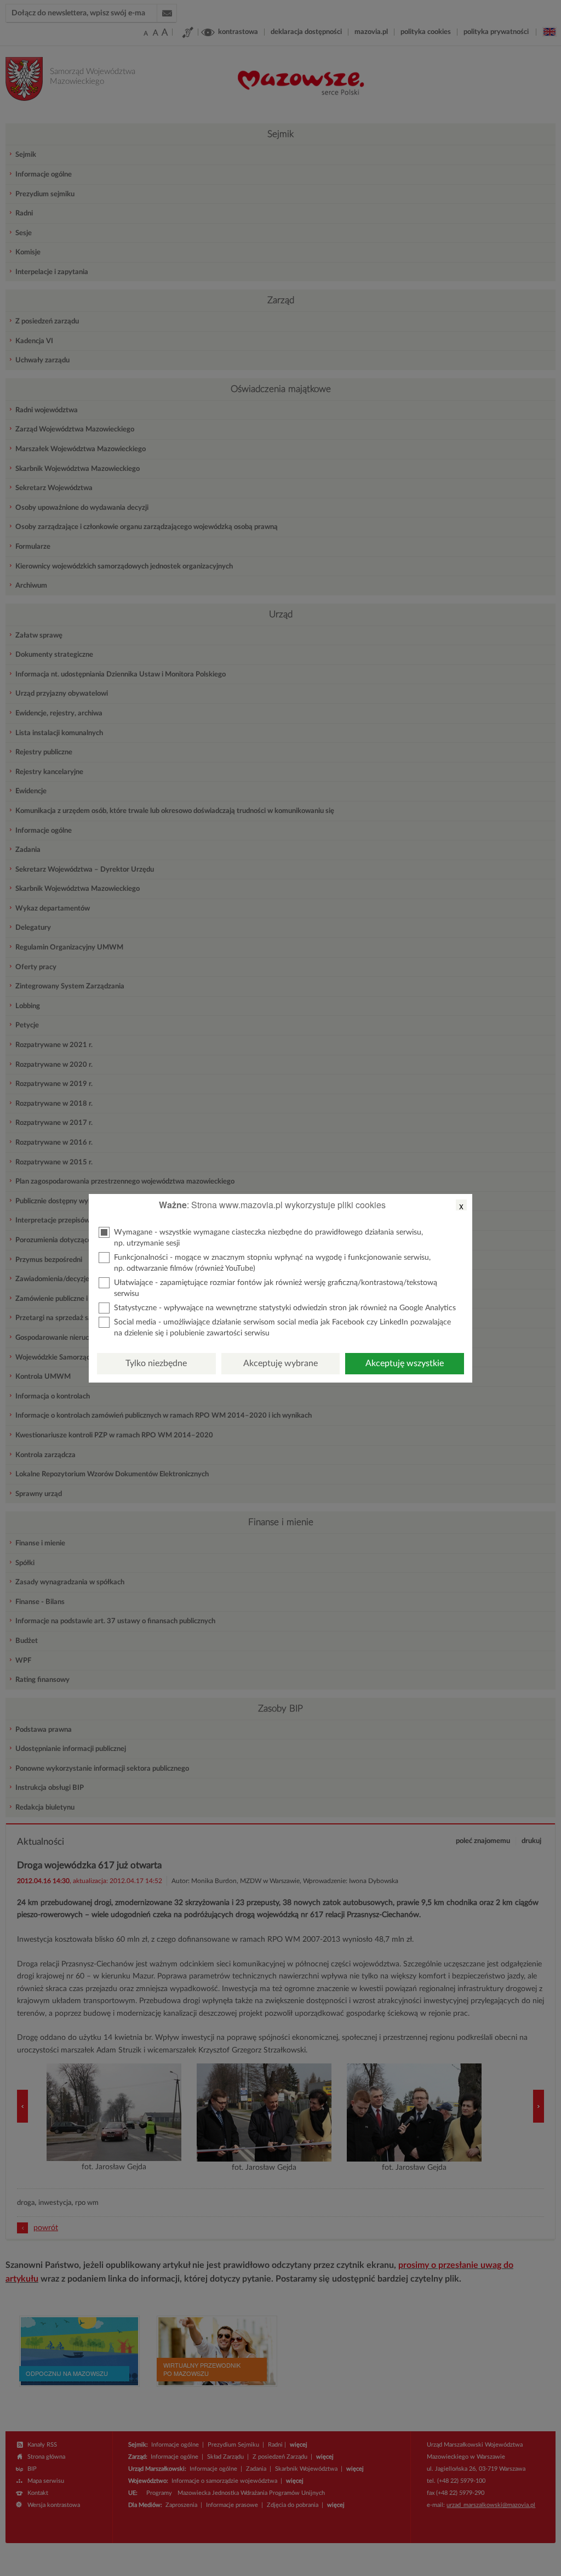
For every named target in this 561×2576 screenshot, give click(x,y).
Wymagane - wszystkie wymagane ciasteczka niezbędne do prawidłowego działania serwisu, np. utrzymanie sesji (268, 1238)
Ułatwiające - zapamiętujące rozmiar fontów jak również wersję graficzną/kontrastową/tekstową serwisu (276, 1288)
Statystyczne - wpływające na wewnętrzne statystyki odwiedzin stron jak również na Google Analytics (285, 1308)
